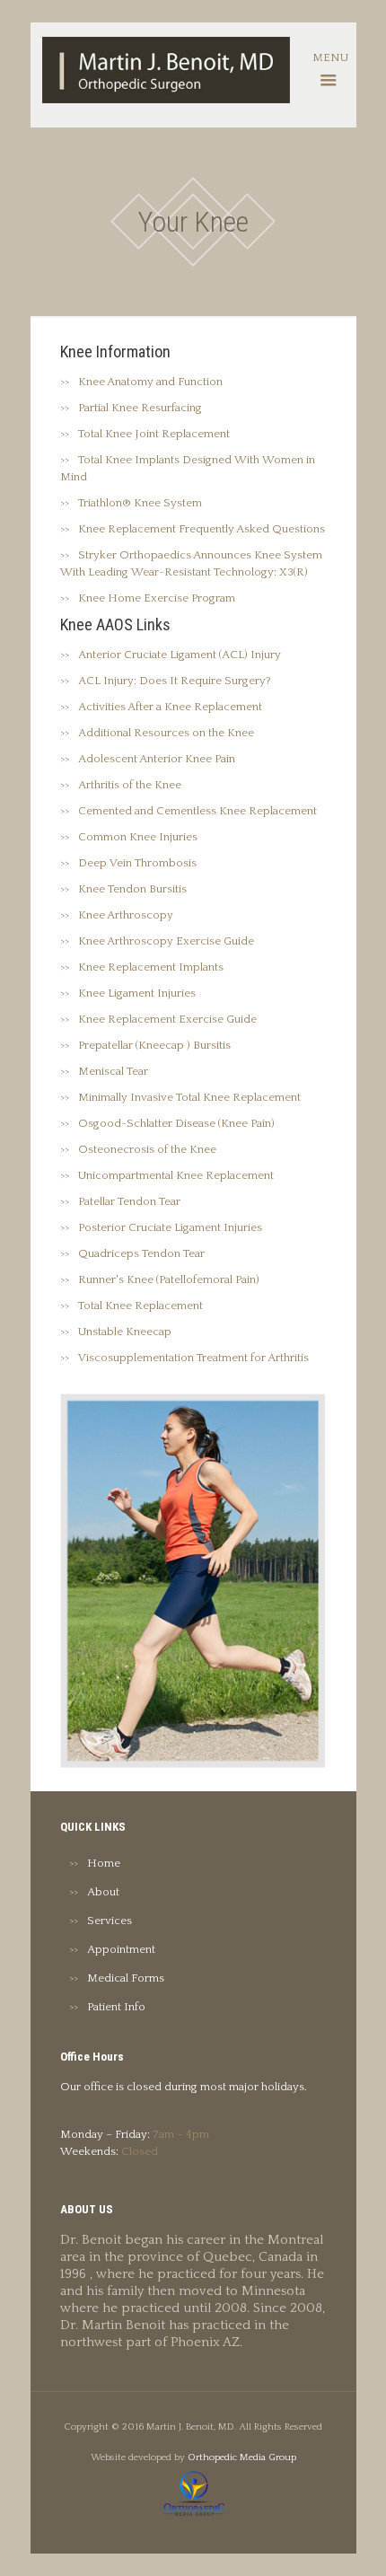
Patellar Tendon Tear (129, 1201)
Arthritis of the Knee (130, 785)
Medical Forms (126, 1978)
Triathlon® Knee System (140, 503)
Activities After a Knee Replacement (170, 707)
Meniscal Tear (113, 1071)
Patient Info (116, 2007)
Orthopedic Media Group (242, 2457)
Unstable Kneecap (125, 1332)
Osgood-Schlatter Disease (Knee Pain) (176, 1123)
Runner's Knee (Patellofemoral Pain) (169, 1279)
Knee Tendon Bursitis (132, 889)
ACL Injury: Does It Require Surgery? (175, 681)
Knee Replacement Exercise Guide (167, 1019)
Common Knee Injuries (138, 837)
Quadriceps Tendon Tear (141, 1253)
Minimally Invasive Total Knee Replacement (189, 1097)
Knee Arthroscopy (126, 915)
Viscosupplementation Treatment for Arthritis (193, 1358)
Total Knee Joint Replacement (154, 434)
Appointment (121, 1949)
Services (110, 1921)
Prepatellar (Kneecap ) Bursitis (154, 1045)
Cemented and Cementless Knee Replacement (197, 811)
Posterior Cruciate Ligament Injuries (170, 1227)
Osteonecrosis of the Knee (147, 1149)
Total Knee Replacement (140, 1306)
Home (104, 1863)
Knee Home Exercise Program (157, 598)
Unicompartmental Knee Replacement (176, 1175)
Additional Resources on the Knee (166, 733)
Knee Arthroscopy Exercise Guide (166, 941)
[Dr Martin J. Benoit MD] (166, 69)
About (103, 1892)
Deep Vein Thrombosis (137, 863)
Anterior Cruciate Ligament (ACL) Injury (180, 655)
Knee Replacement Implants (151, 967)
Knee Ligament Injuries (137, 993)
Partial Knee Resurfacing (140, 408)
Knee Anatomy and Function (150, 382)
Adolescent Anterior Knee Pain (157, 759)
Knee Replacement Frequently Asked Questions (202, 529)
